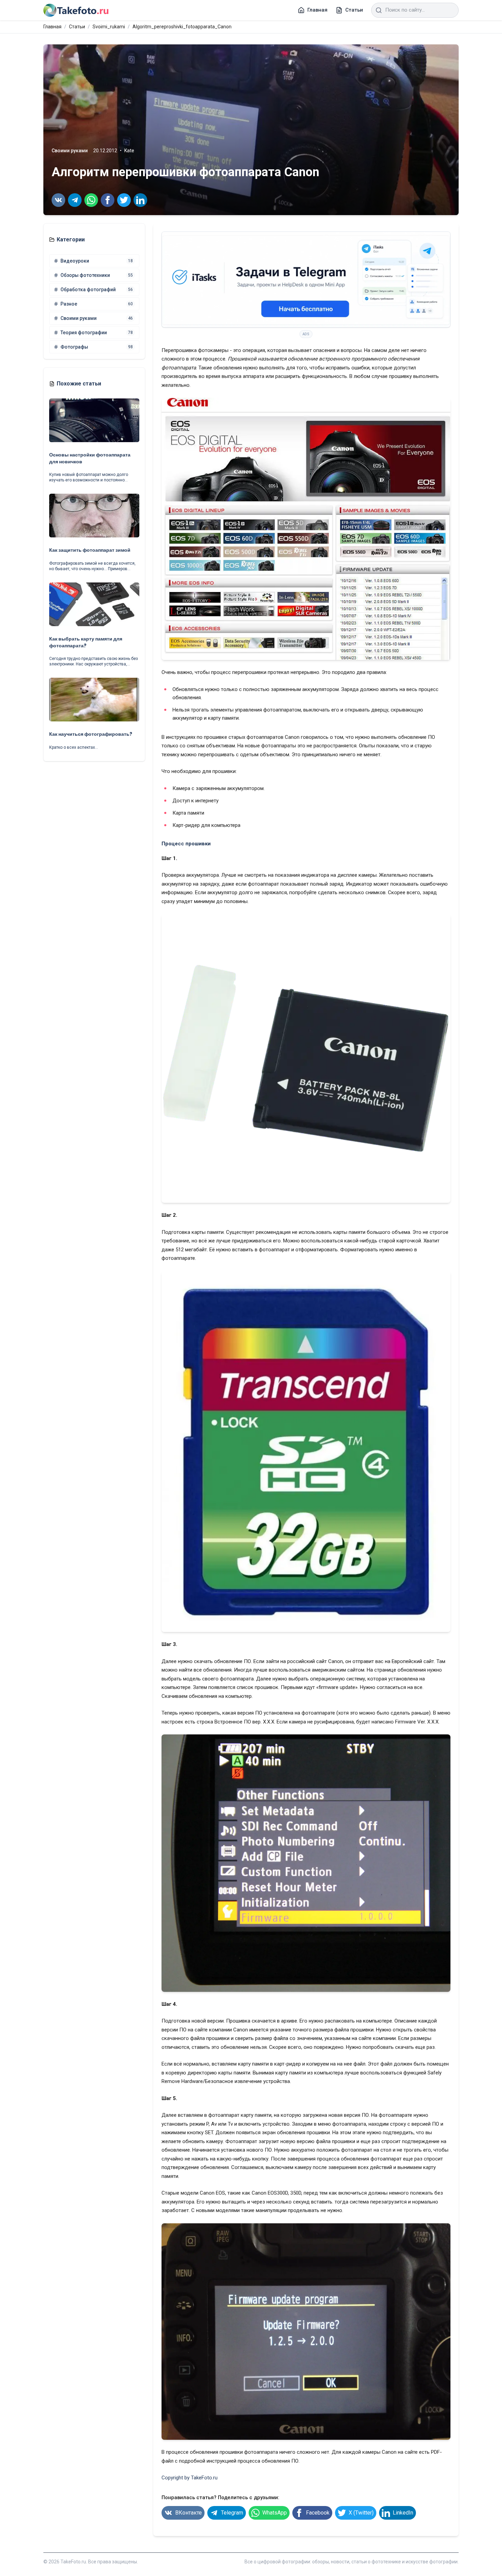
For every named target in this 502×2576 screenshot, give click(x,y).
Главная (52, 27)
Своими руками (70, 151)
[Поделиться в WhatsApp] (91, 200)
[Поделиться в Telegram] (75, 200)
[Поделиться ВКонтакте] (58, 200)
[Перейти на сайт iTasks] (306, 279)
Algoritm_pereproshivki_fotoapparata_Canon (182, 27)
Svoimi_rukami (109, 27)
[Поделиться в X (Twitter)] (124, 200)
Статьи (77, 27)
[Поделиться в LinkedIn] (140, 200)
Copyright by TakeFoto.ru (190, 2478)
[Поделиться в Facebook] (108, 200)
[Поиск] (379, 10)
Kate (129, 151)
